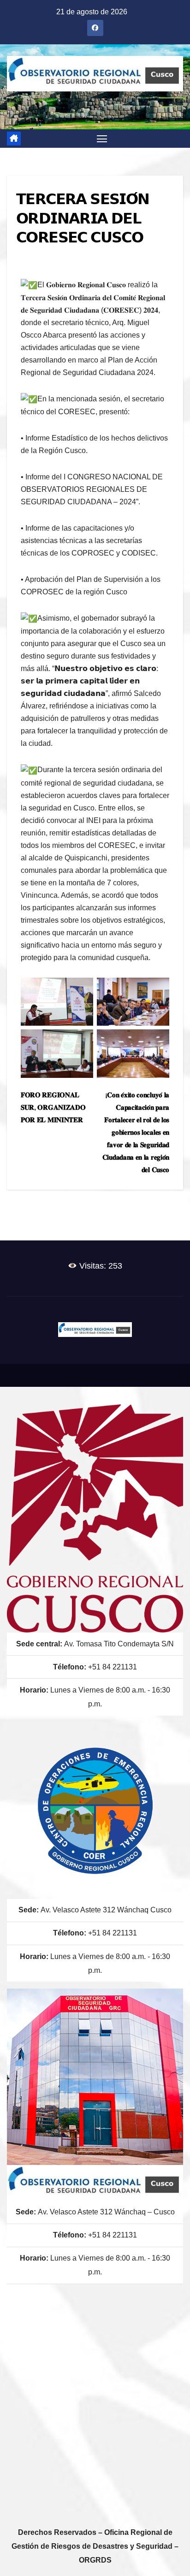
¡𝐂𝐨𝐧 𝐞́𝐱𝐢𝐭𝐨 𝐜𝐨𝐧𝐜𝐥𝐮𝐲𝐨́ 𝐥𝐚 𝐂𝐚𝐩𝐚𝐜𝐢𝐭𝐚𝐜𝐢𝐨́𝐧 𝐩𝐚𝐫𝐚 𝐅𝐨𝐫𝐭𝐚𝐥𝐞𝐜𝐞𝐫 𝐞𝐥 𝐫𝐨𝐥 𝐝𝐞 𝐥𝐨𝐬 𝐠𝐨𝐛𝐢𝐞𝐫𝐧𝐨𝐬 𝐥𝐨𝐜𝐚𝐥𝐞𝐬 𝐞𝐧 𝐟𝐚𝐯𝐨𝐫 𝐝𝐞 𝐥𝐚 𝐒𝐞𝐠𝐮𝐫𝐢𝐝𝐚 (136, 1132)
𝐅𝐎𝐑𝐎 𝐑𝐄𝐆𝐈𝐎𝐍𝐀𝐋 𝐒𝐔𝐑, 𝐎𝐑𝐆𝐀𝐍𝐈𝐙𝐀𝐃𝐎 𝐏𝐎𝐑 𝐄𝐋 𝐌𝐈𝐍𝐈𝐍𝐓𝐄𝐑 (53, 1107)
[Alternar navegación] (102, 139)
